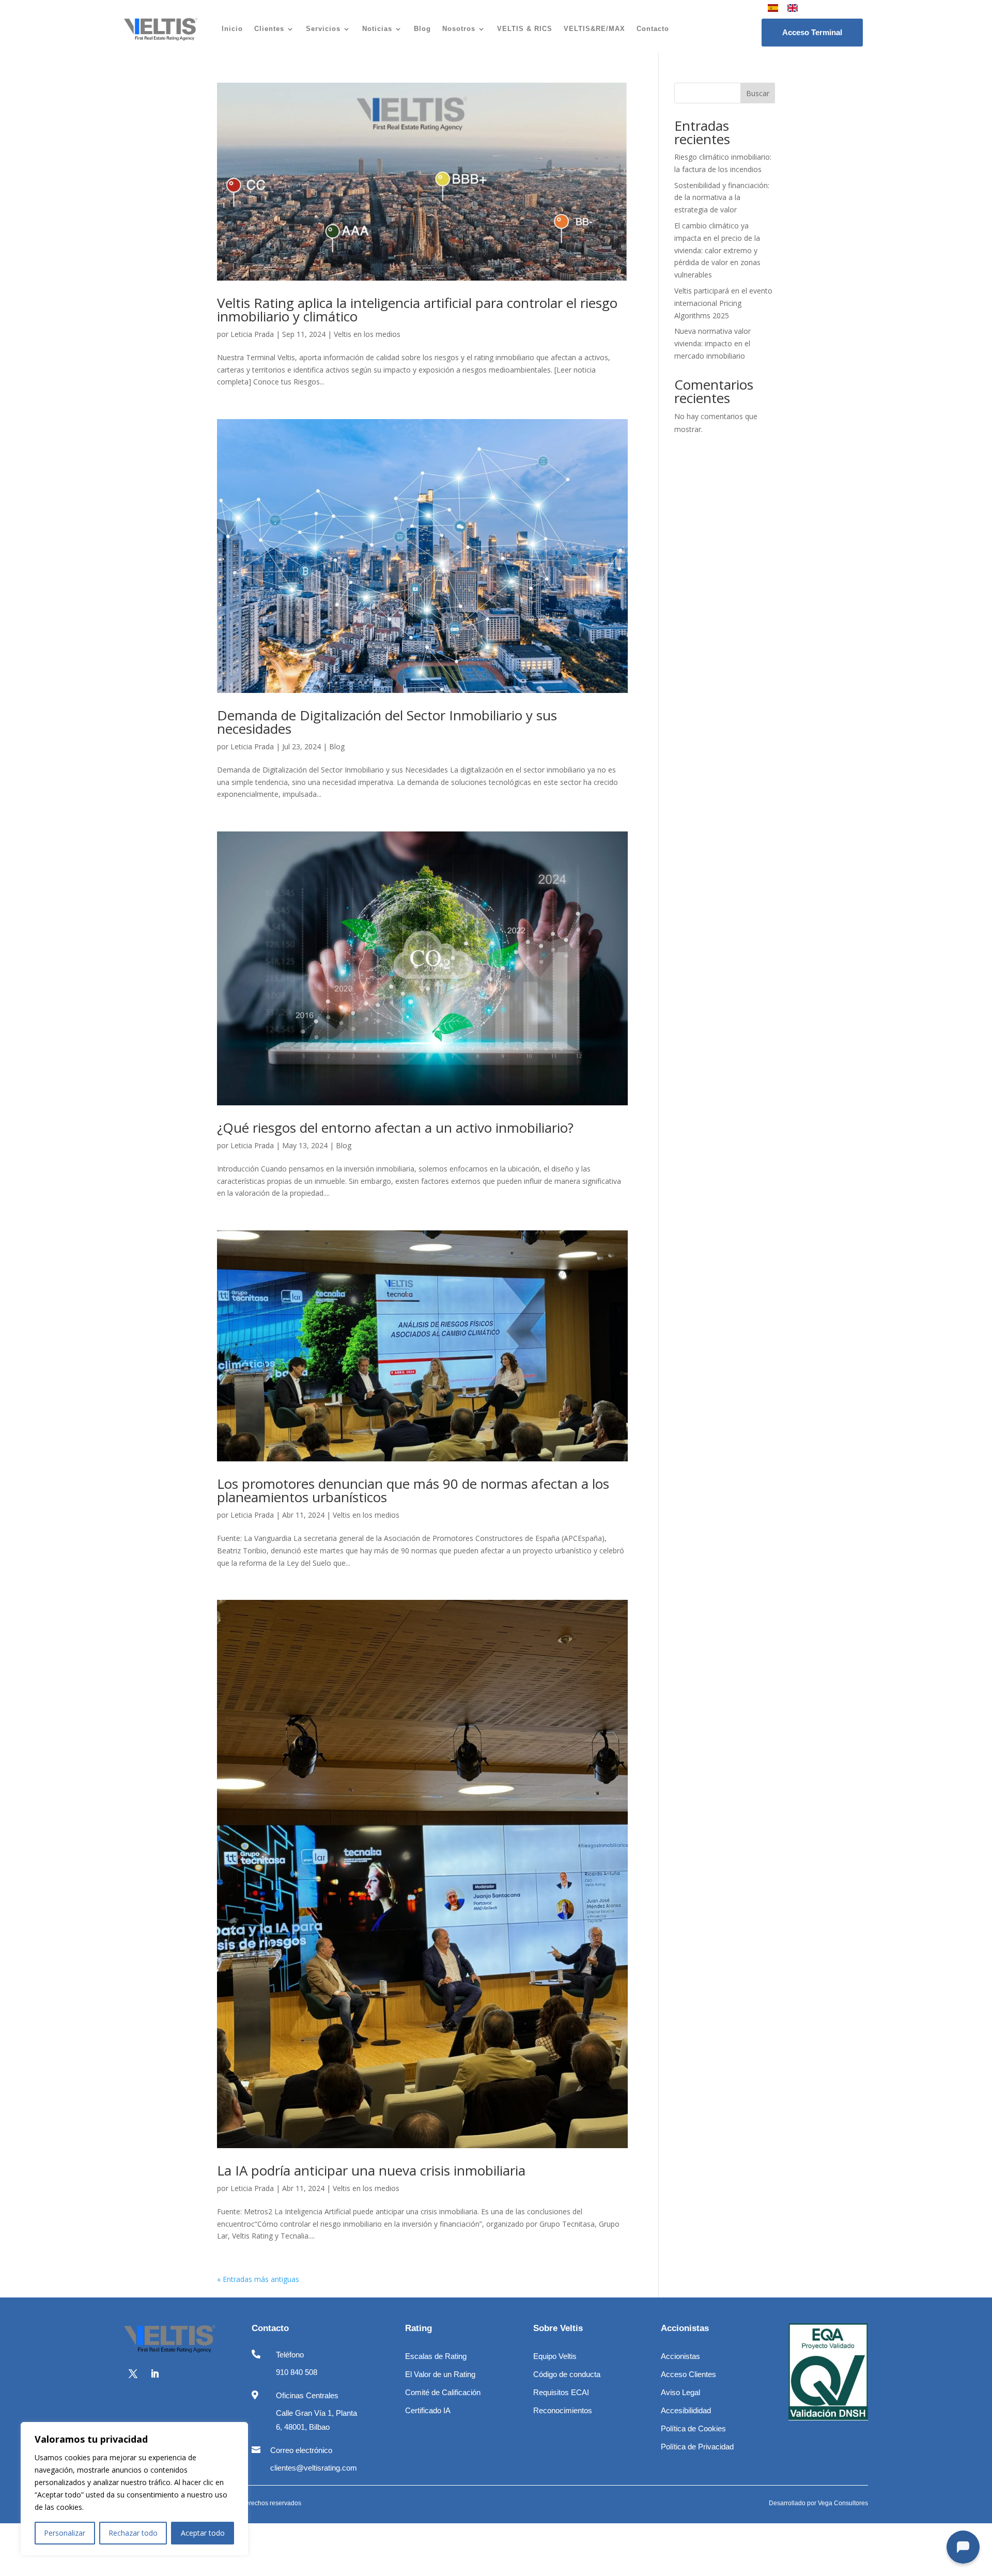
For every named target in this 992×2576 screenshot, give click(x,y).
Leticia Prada (252, 334)
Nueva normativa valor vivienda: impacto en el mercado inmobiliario (712, 343)
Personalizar (65, 2533)
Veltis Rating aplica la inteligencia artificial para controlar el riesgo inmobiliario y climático (417, 310)
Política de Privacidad (697, 2447)
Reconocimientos (563, 2410)
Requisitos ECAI (561, 2392)
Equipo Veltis (555, 2356)
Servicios (323, 29)
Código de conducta (567, 2374)
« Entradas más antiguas (258, 2279)
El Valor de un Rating (440, 2374)
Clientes (269, 29)
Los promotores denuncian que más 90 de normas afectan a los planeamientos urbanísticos (413, 1490)
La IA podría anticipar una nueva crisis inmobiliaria (371, 2170)
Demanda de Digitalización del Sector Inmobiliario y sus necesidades (387, 722)
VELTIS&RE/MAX (594, 29)
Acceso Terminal (812, 32)
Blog (422, 29)
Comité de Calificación (443, 2392)
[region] (134, 2489)
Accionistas (680, 2356)
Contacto (653, 29)
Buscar (758, 93)
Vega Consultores (843, 2503)
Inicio (232, 29)
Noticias (377, 29)
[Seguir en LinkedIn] (154, 2374)
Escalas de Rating (436, 2356)
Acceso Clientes (688, 2374)
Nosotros (459, 29)
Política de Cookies (693, 2428)
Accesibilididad (686, 2410)
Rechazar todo (133, 2533)
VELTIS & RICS (525, 29)
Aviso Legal (680, 2392)
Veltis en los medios (367, 334)
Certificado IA (428, 2410)
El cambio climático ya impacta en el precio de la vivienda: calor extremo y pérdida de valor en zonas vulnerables (717, 250)
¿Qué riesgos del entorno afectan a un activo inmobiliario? (395, 1128)
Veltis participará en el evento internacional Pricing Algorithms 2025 (723, 303)
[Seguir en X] (133, 2374)
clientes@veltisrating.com (314, 2468)
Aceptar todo (203, 2533)
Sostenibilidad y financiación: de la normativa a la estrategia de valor (722, 198)
